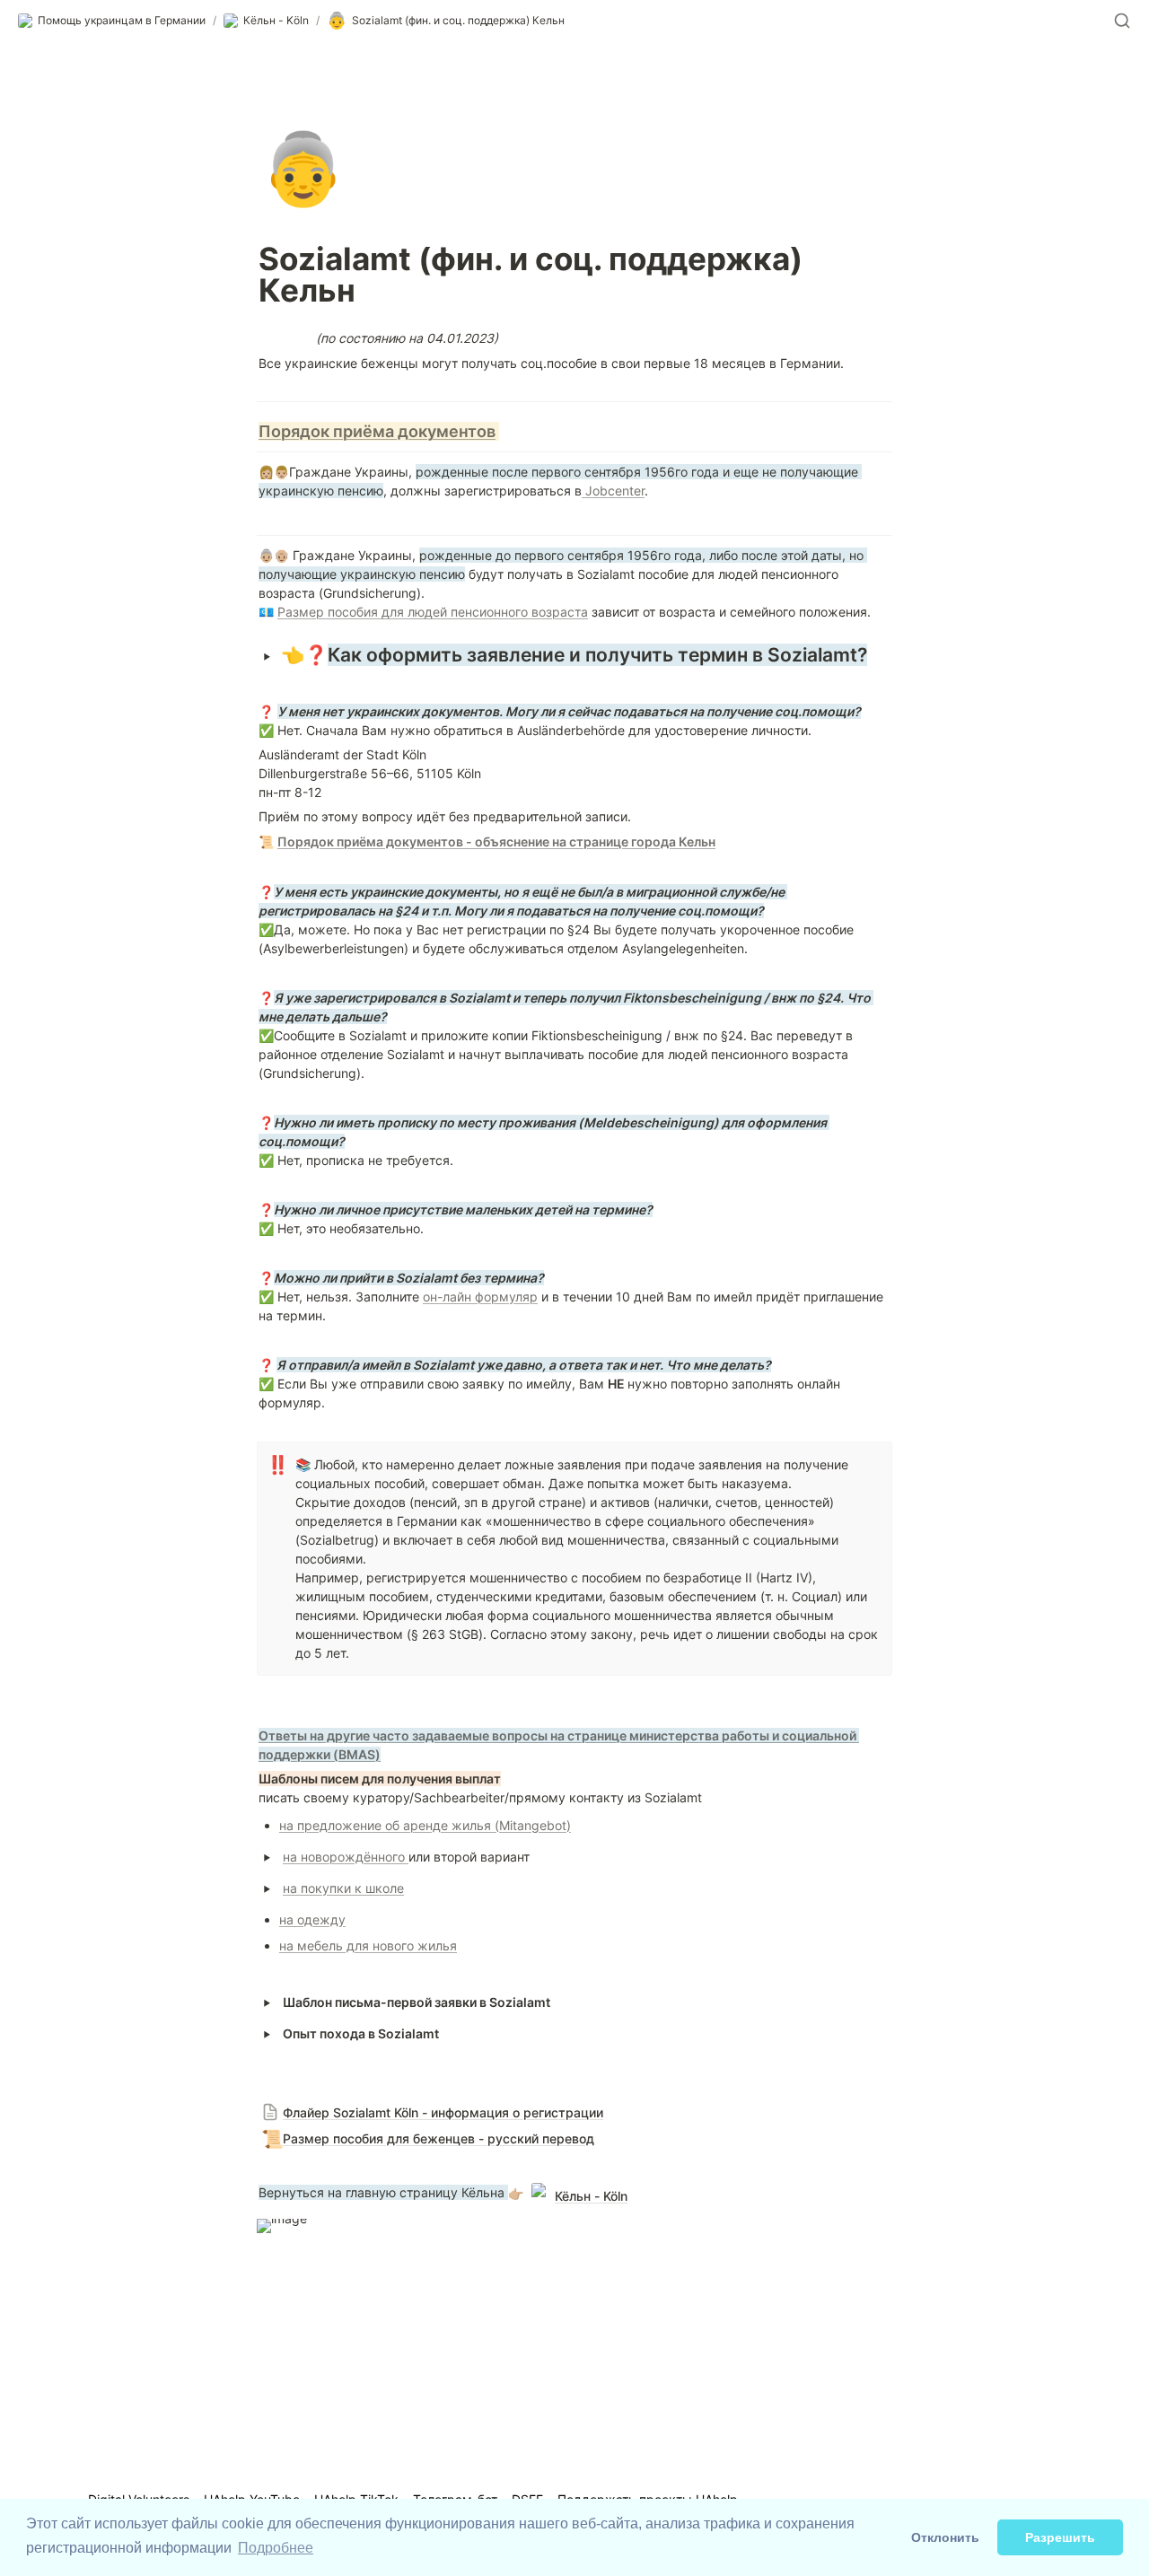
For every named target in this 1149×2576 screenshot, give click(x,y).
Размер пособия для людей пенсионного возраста (433, 612)
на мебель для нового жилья (368, 1945)
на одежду (312, 1919)
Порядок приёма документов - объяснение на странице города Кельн (496, 841)
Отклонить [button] (945, 2537)
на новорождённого (346, 1857)
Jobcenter (613, 491)
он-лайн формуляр (480, 1297)
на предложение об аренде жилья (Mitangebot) (425, 1825)
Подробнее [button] (276, 2548)
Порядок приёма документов (377, 431)
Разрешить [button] (1060, 2537)
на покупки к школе (343, 1888)
